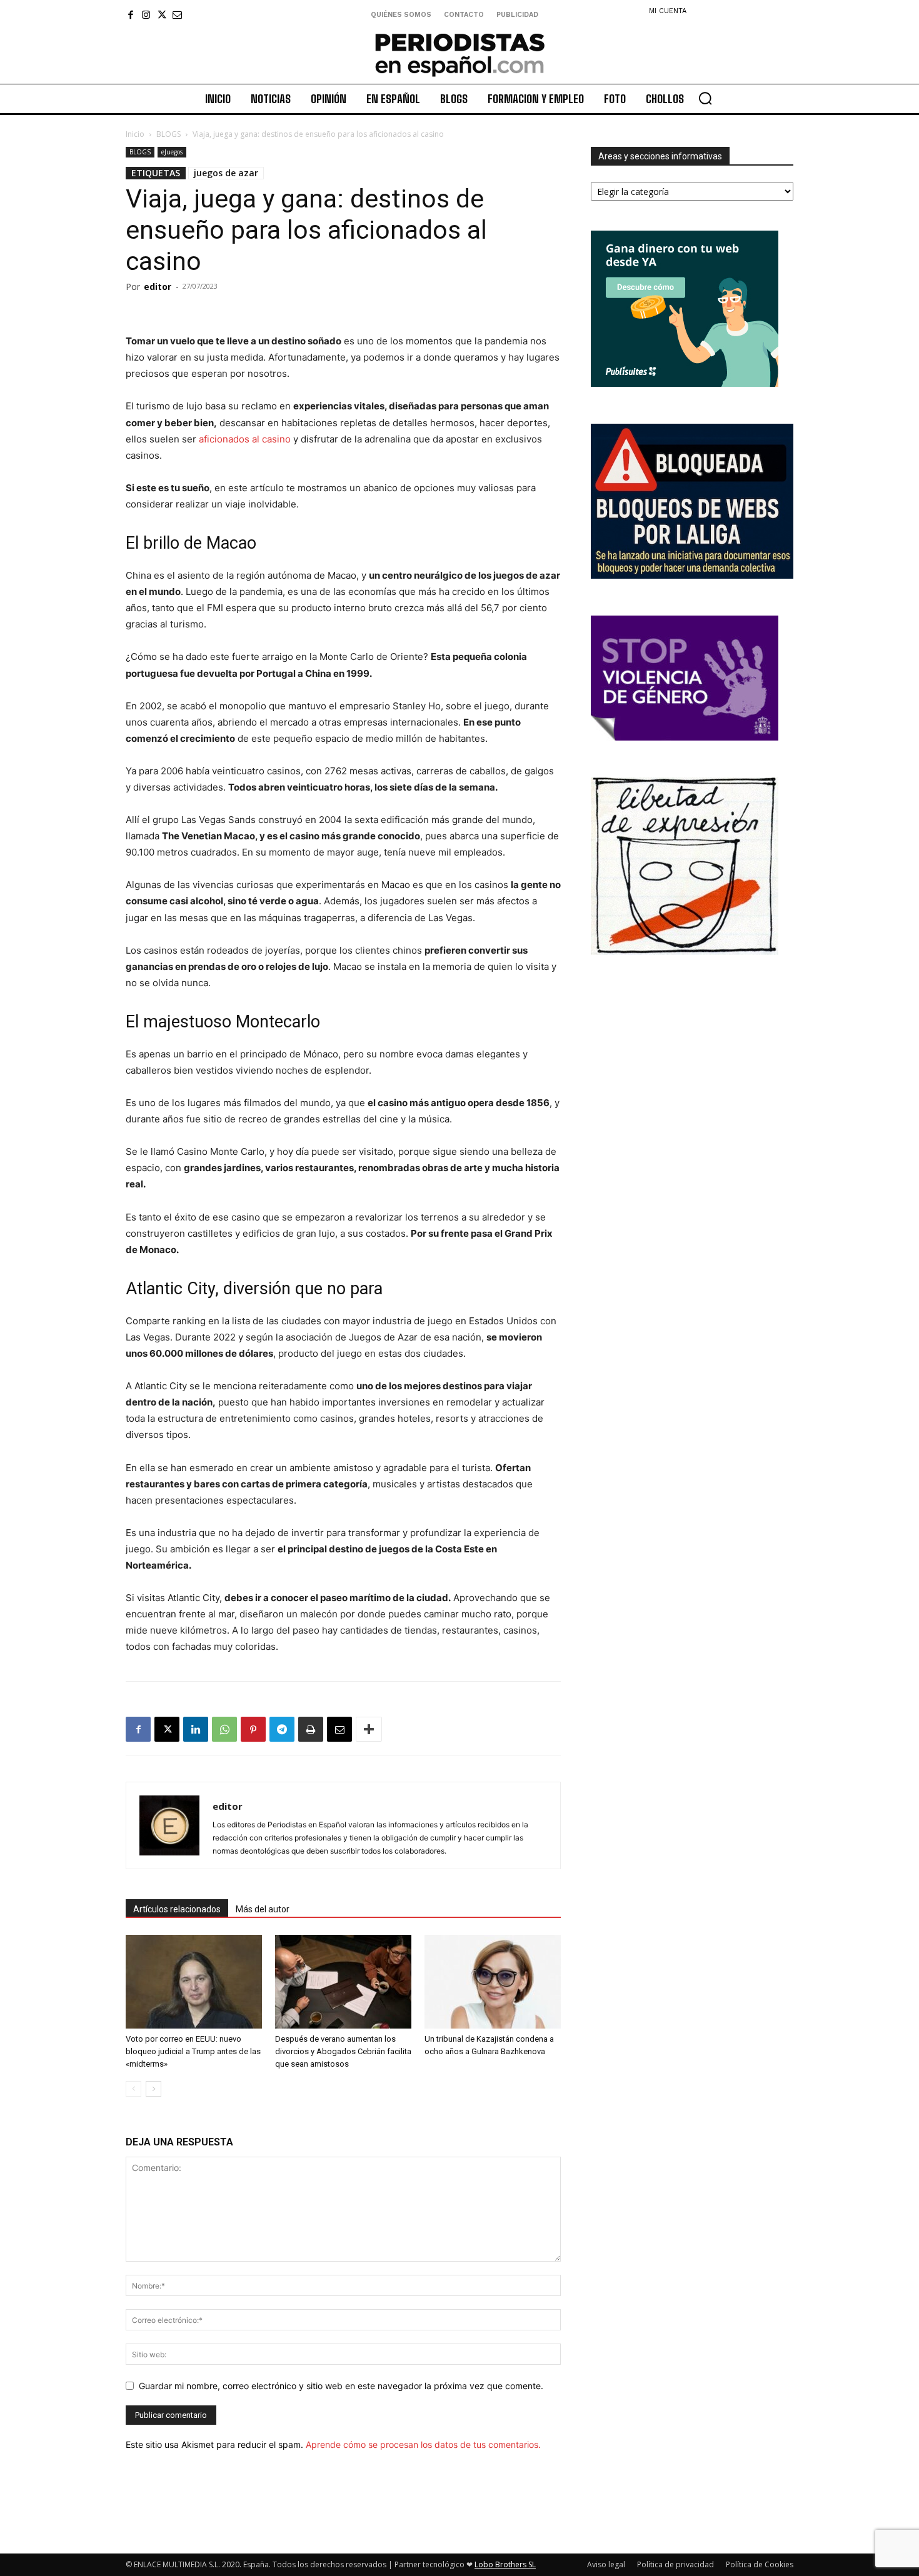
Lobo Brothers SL (505, 2564)
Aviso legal (606, 2564)
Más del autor (263, 1909)
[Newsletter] (177, 15)
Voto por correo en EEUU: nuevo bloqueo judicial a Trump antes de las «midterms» (193, 2051)
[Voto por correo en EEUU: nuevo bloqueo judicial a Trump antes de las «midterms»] (194, 1982)
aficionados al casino (245, 439)
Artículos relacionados (177, 1909)
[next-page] (153, 2089)
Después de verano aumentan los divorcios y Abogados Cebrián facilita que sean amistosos (343, 2051)
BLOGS (168, 134)
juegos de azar (226, 173)
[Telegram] (282, 1729)
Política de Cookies (760, 2564)
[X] (162, 15)
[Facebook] (130, 15)
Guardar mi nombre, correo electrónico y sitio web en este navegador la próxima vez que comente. (341, 2386)
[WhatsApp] (224, 1729)
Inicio (135, 134)
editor (158, 287)
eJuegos (172, 152)
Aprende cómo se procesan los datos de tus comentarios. (423, 2444)
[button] (705, 98)
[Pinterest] (253, 1729)
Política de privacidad (675, 2564)
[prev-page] (133, 2089)
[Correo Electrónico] (339, 1729)
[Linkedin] (196, 1729)
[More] (369, 1729)
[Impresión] (311, 1729)
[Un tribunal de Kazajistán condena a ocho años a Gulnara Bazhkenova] (493, 1982)
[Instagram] (146, 15)
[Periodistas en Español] (459, 54)
